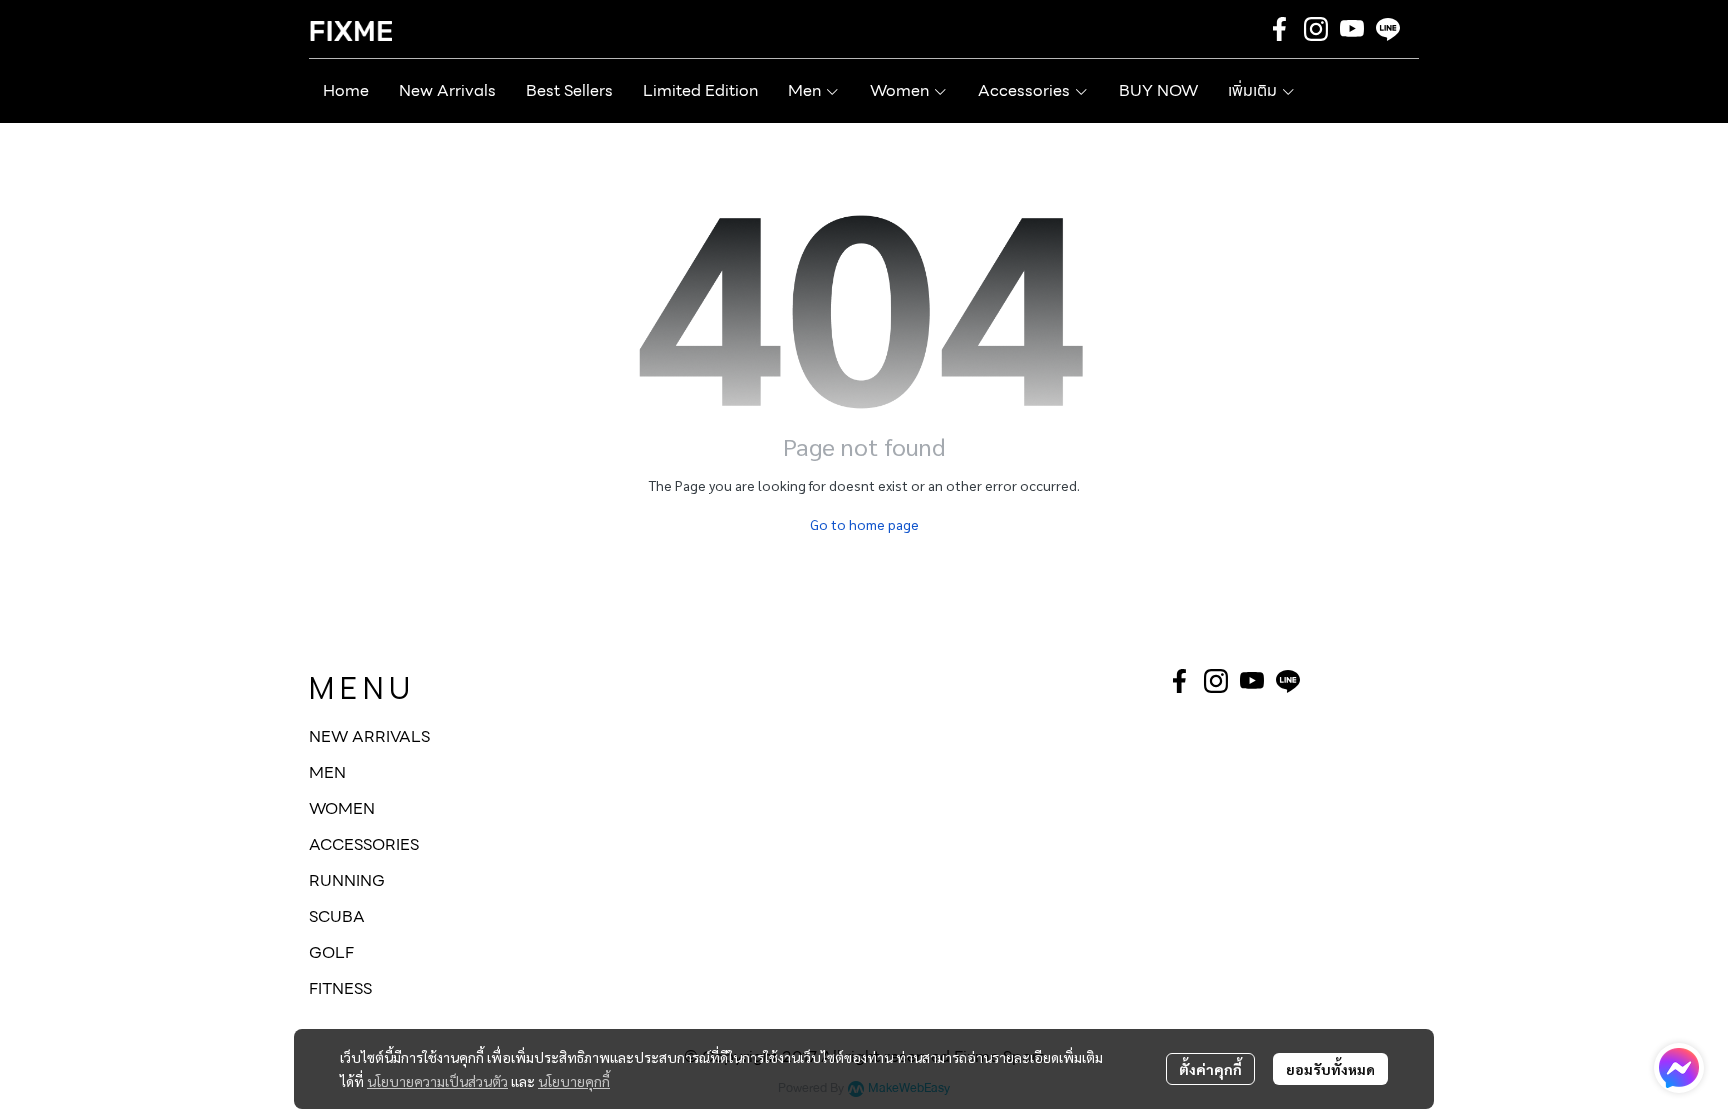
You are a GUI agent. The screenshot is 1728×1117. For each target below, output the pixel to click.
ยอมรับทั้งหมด (1330, 1069)
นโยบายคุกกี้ (574, 1081)
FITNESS (340, 988)
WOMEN (342, 808)
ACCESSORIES (364, 844)
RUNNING (347, 880)
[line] (1388, 29)
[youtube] (1352, 29)
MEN (327, 772)
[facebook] (1280, 29)
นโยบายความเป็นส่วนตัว (437, 1081)
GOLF (331, 952)
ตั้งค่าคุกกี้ (1210, 1069)
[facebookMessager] (1679, 1068)
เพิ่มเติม (1254, 90)
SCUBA (337, 916)
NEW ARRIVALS (369, 736)
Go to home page (864, 524)
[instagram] (1316, 29)
